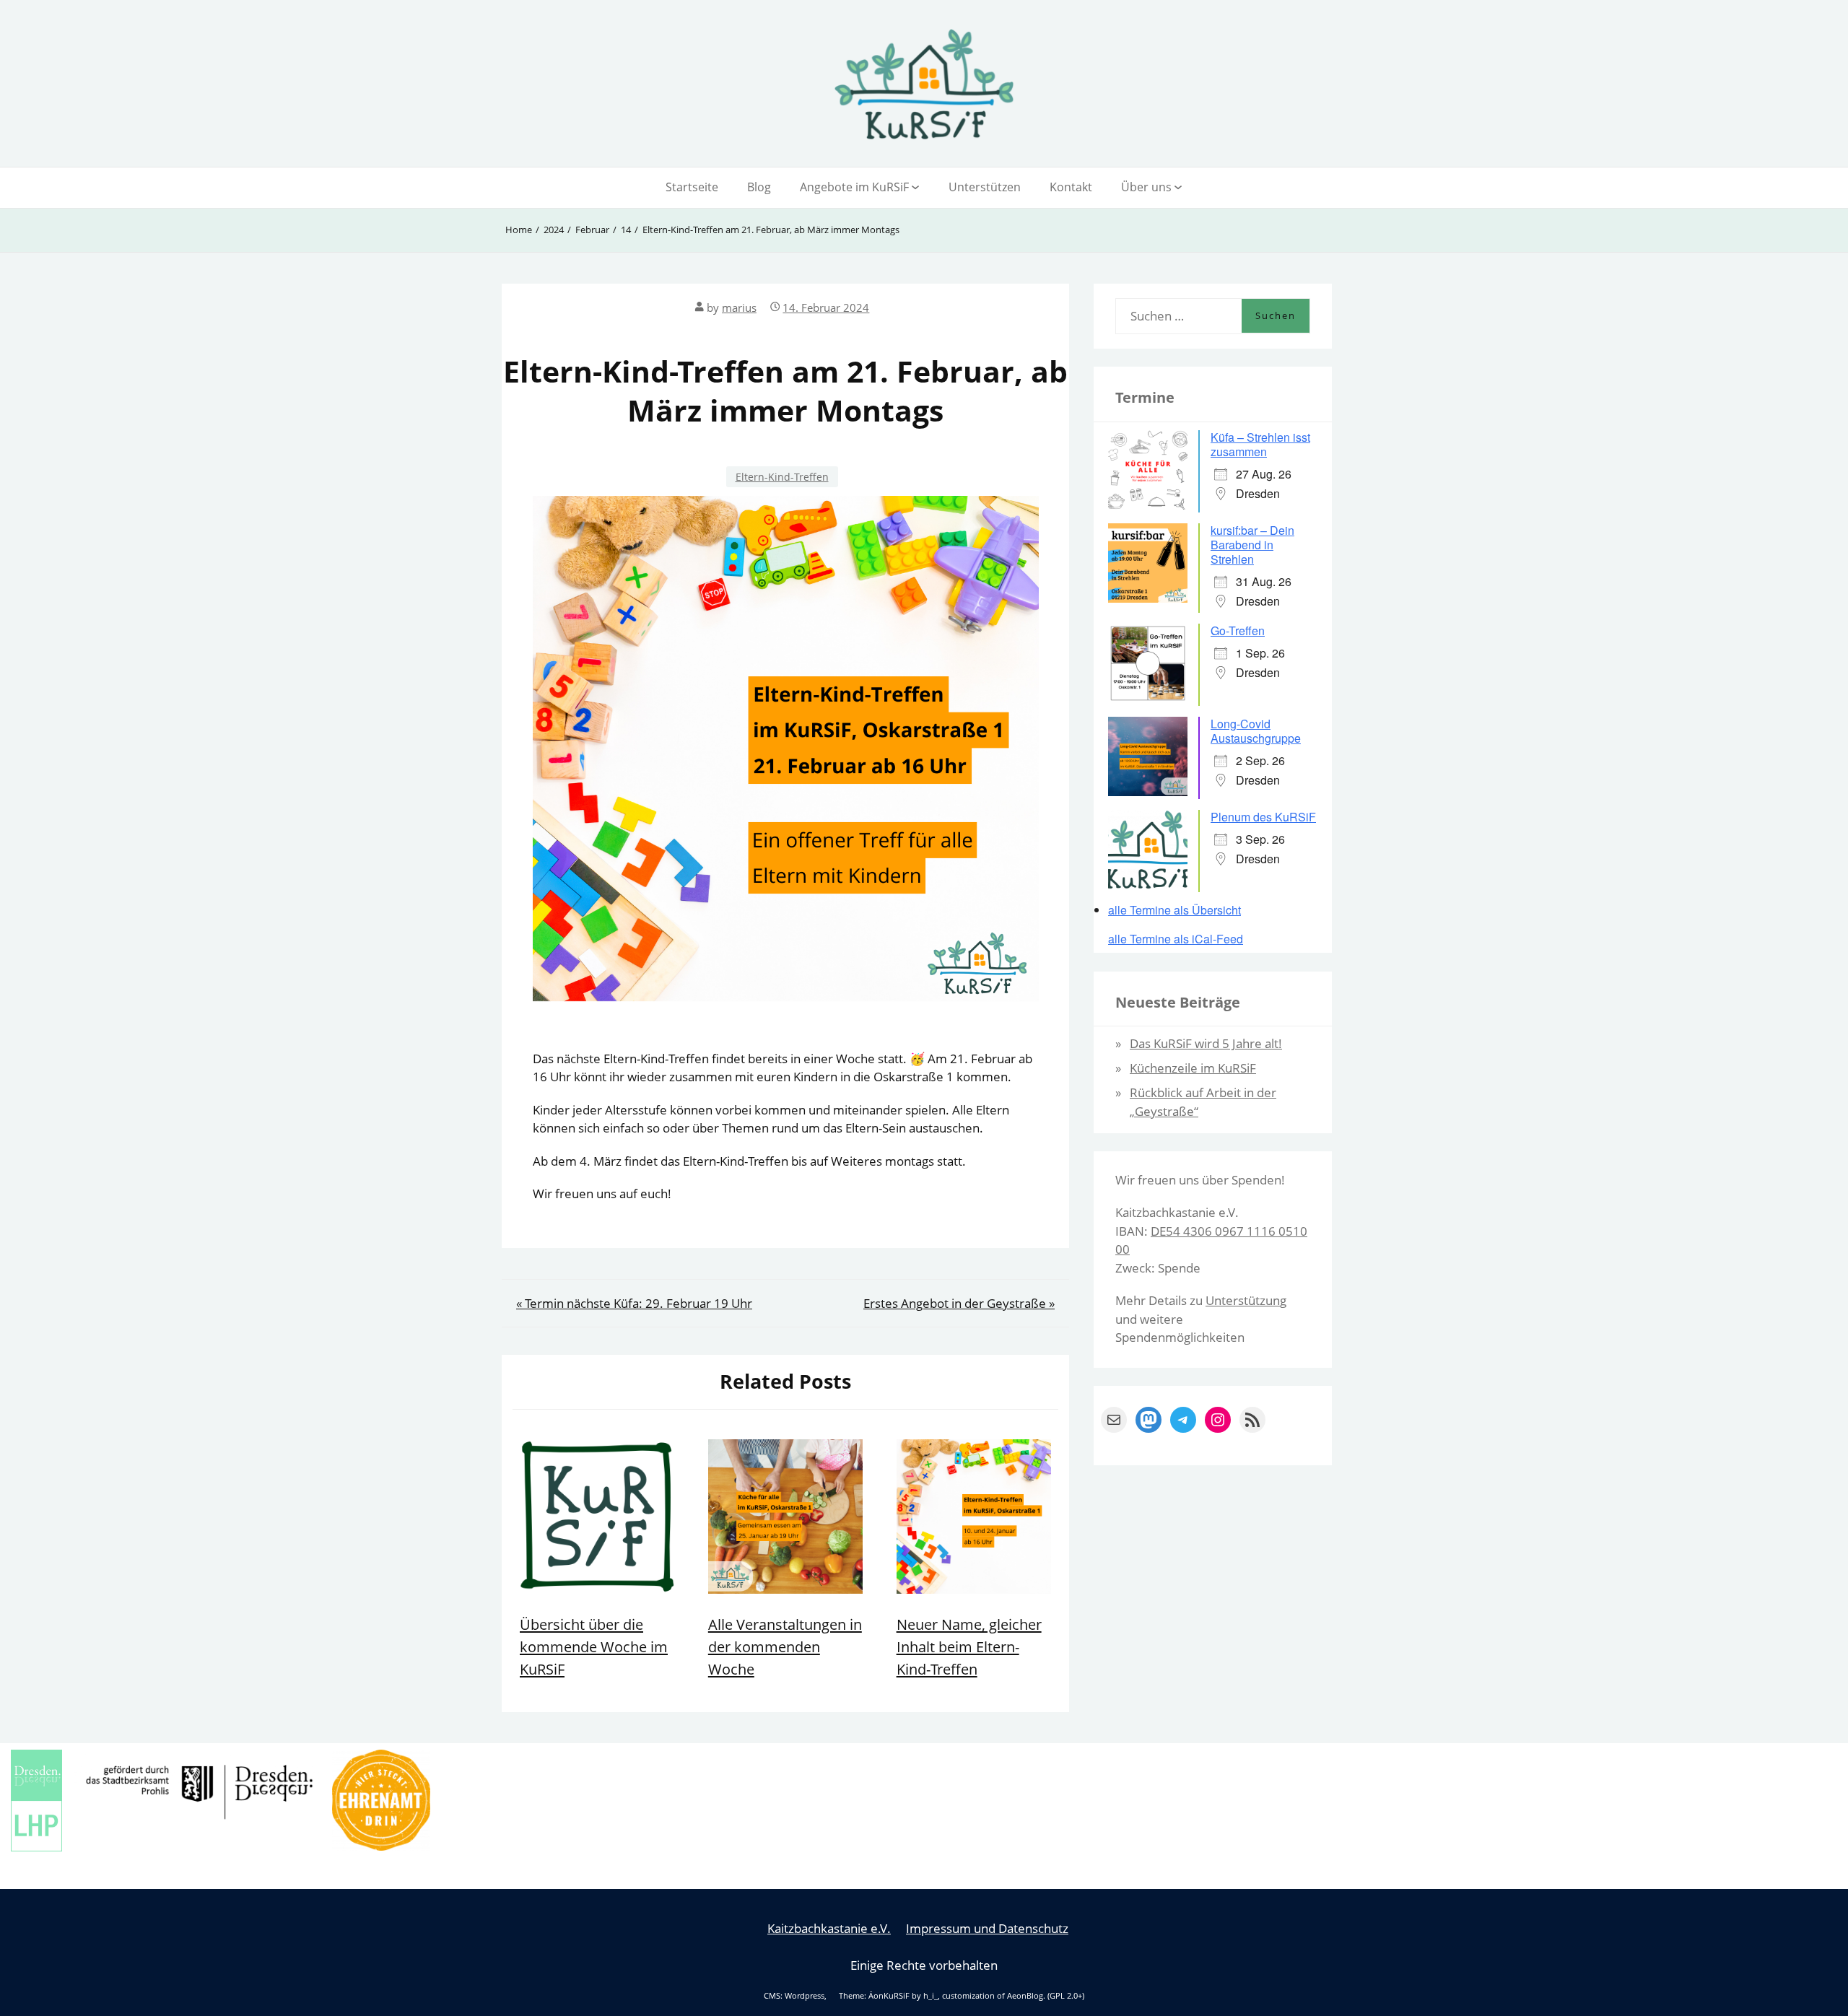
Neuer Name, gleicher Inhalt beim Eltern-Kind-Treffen (969, 1646)
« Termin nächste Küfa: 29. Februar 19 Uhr (634, 1303)
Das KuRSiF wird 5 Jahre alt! (1206, 1043)
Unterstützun (1243, 1300)
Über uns (1146, 187)
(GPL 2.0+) (1066, 1996)
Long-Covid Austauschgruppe (1256, 731)
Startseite (692, 187)
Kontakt (1071, 187)
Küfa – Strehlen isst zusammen (1260, 444)
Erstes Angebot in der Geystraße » (959, 1303)
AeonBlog (1025, 1996)
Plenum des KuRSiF (1263, 817)
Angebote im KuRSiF (854, 187)
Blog (759, 187)
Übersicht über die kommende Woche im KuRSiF (594, 1646)
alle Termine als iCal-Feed (1176, 939)
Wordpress (805, 1996)
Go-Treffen (1238, 630)
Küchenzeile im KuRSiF (1193, 1068)
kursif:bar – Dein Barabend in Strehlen (1252, 545)
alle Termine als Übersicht (1174, 910)
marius (739, 307)
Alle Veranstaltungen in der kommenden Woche (785, 1646)
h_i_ (930, 1996)
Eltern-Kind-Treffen (782, 477)
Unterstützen (985, 187)
